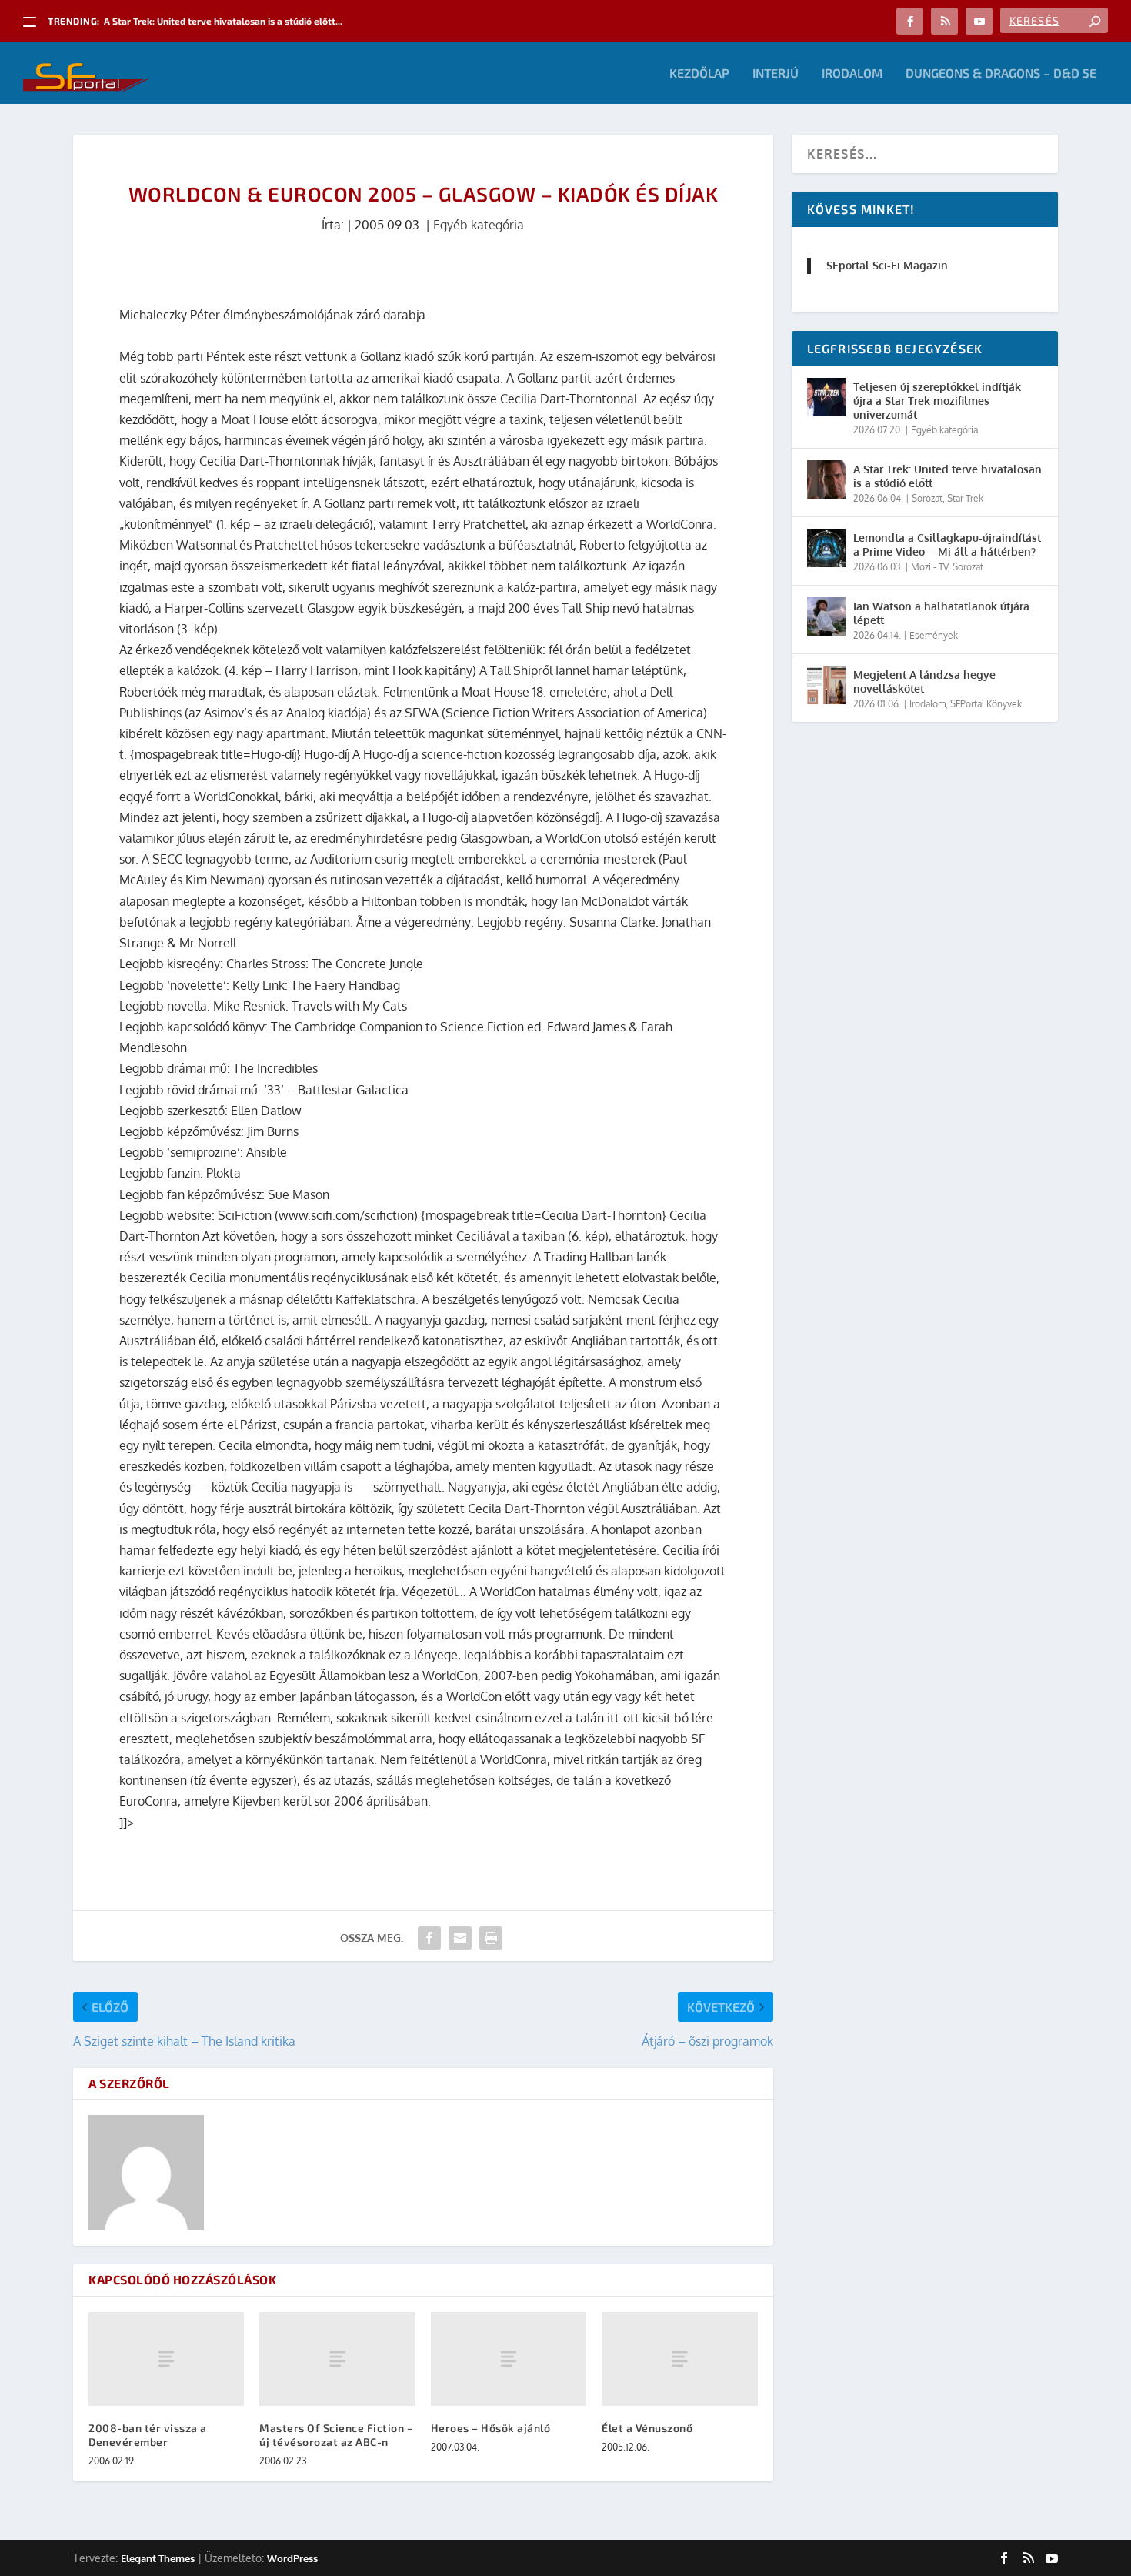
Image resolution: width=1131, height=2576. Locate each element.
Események (934, 635)
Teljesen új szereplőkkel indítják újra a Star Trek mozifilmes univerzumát (937, 401)
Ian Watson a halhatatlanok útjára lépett (941, 613)
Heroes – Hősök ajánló (491, 2428)
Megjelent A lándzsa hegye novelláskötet (924, 682)
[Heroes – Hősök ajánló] (509, 2359)
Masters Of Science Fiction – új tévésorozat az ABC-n (336, 2435)
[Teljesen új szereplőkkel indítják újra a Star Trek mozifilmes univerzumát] (826, 397)
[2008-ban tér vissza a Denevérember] (166, 2359)
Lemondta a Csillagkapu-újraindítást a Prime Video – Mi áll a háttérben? (947, 545)
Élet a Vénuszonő (647, 2428)
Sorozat (927, 498)
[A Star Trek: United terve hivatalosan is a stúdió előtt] (826, 479)
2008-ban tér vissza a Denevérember (148, 2435)
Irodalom (852, 74)
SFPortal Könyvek (986, 704)
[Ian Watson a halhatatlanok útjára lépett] (826, 616)
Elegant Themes (158, 2558)
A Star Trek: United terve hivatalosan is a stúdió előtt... (223, 21)
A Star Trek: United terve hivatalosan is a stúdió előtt (948, 476)
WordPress (292, 2558)
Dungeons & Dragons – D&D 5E (1001, 74)
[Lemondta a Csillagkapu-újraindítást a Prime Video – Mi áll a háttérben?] (826, 548)
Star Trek (965, 498)
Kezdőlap (699, 74)
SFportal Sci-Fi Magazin (887, 265)
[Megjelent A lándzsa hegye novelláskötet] (826, 685)
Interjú (776, 74)
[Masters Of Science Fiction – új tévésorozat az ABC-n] (337, 2359)
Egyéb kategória (479, 225)
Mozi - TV (929, 567)
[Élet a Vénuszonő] (679, 2359)
